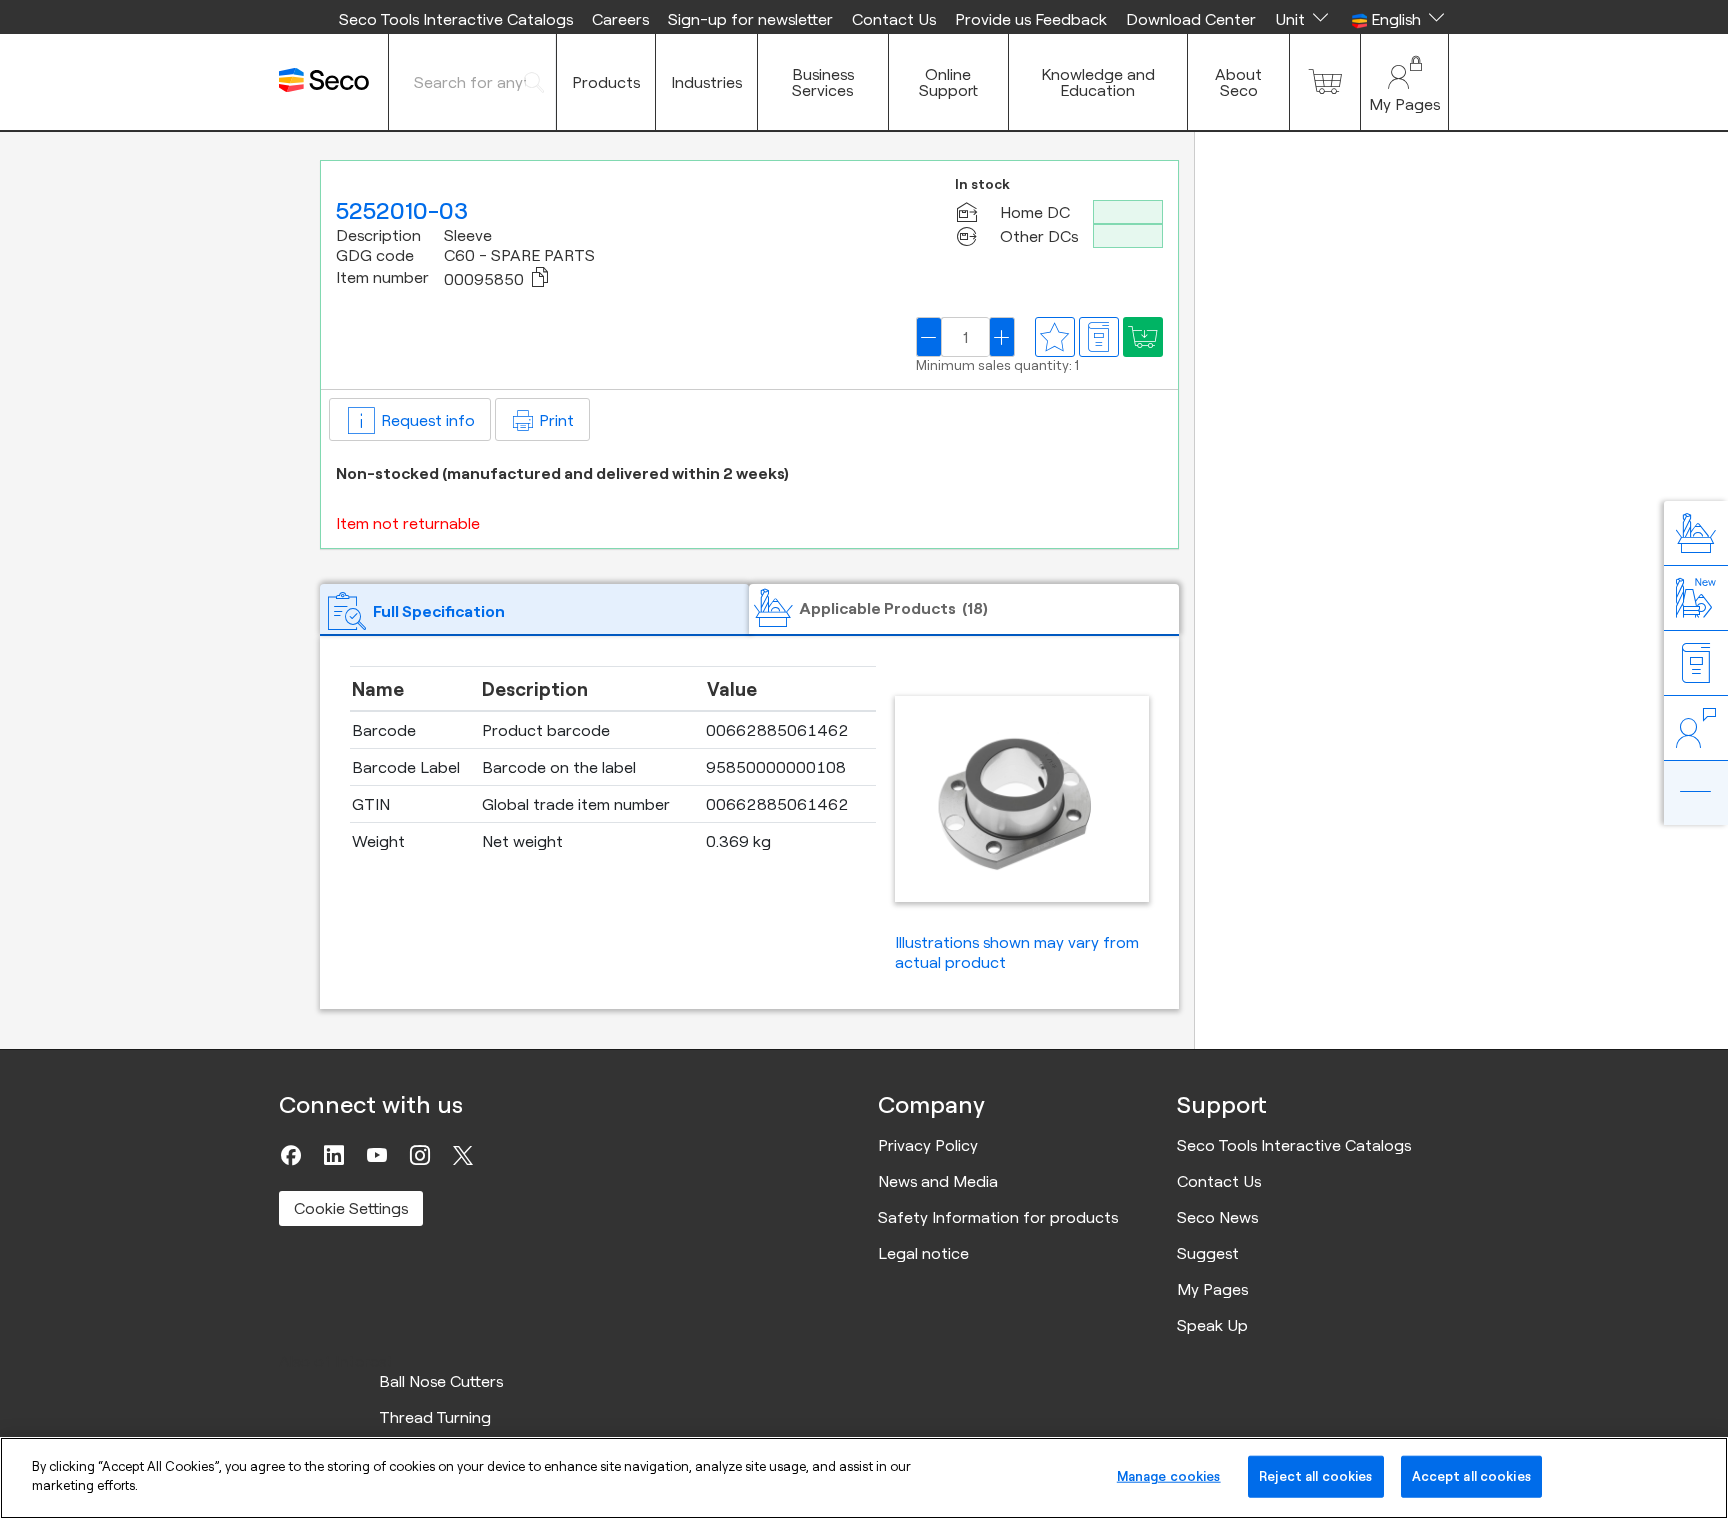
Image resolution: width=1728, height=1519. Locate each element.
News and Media (938, 1181)
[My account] (1404, 82)
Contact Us (894, 19)
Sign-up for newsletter (750, 19)
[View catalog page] (1099, 337)
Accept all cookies (1471, 1476)
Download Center (1191, 19)
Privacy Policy (928, 1145)
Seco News (1217, 1217)
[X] (463, 1155)
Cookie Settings (351, 1208)
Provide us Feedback (1031, 19)
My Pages (1212, 1289)
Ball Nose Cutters (441, 1381)
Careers (620, 19)
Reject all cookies (1315, 1476)
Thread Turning (435, 1417)
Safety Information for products (998, 1217)
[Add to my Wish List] (1143, 337)
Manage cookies (1169, 1476)
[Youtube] (377, 1155)
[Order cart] (1325, 82)
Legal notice (923, 1253)
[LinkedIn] (334, 1155)
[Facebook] (291, 1155)
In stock (982, 184)
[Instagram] (420, 1155)
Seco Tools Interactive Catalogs (456, 19)
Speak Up (1212, 1325)
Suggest (1208, 1253)
